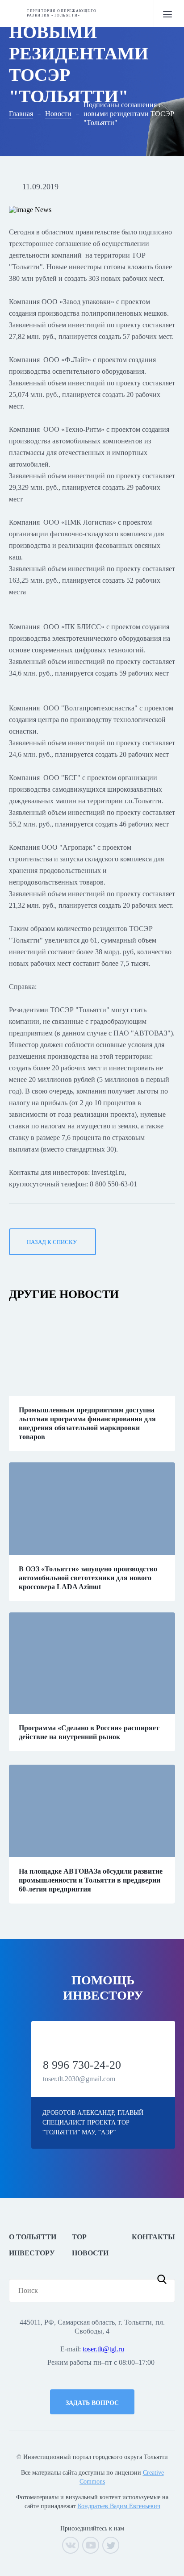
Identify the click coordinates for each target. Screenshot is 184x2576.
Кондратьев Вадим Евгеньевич (119, 2506)
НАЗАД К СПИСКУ (52, 1242)
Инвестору (32, 2253)
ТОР (79, 2237)
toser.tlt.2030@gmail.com (79, 2079)
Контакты (153, 2237)
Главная (21, 114)
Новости (58, 114)
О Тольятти (33, 2237)
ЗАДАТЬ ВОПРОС (92, 2403)
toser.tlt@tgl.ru (103, 2349)
